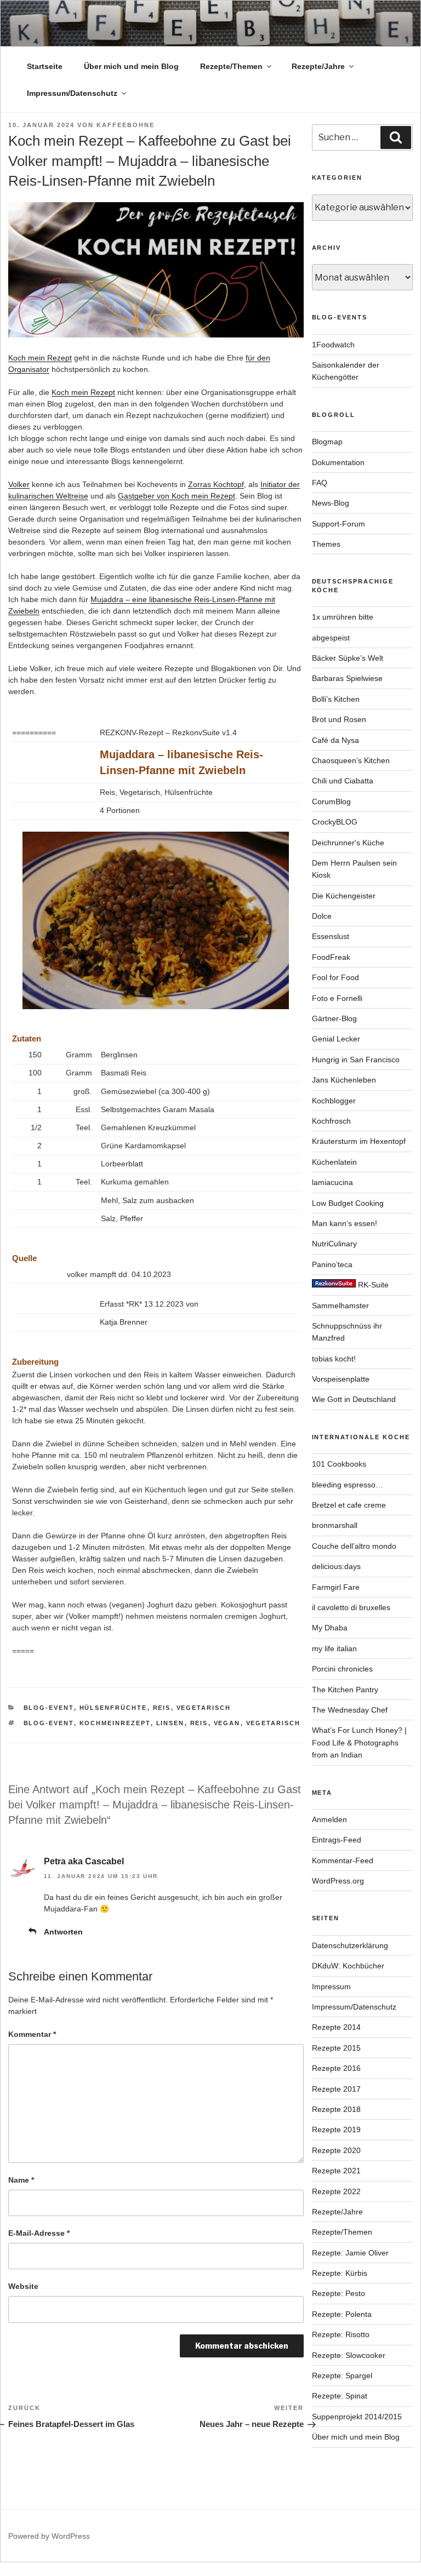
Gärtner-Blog (334, 1018)
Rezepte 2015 (336, 2048)
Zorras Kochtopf (216, 484)
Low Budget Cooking (348, 1203)
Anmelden (329, 1819)
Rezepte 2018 (336, 2109)
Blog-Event (49, 1708)
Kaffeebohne (126, 125)
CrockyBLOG (335, 822)
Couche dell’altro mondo (354, 1546)
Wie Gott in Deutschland (354, 1399)
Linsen (170, 1723)
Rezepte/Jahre (318, 66)
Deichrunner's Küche (348, 843)
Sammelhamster (340, 1306)
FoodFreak (331, 957)
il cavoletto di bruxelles (351, 1607)
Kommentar (32, 2034)
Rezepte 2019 (336, 2130)
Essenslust (331, 936)
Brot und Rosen (339, 719)
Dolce (322, 916)
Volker (19, 484)
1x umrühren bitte (343, 617)
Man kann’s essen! (345, 1223)
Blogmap (327, 442)
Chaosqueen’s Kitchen (351, 760)
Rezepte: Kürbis (340, 2273)
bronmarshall (335, 1525)
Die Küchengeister (344, 896)
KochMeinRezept (115, 1723)
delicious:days (336, 1566)
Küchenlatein (334, 1162)
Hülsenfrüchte (113, 1708)
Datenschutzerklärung (350, 1945)
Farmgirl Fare (336, 1587)
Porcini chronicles (342, 1669)
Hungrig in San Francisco (356, 1060)
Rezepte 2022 (336, 2191)
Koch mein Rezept (40, 358)
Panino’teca (332, 1264)
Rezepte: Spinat (340, 2396)
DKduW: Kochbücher (348, 1966)
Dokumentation (338, 462)
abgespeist (331, 638)
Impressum (331, 1987)
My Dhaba (330, 1628)
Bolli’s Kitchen (336, 699)
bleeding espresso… (348, 1485)
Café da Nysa (335, 740)
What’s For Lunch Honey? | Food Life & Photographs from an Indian (359, 1742)
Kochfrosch (331, 1121)
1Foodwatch (333, 345)
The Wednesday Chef (350, 1710)
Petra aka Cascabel (84, 1861)
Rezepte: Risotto (341, 2334)
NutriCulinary (334, 1244)
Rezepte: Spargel (342, 2375)
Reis (162, 1708)
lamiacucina (332, 1182)
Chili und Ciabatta (343, 781)
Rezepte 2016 (336, 2068)
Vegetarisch (204, 1708)
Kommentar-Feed (343, 1861)
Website (23, 2286)
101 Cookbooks (339, 1464)
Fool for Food (335, 977)
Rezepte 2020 (336, 2150)
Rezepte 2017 (336, 2089)
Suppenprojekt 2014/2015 (357, 2417)
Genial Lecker (336, 1039)
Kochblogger (334, 1101)
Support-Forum (338, 524)
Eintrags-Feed (337, 1840)
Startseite (45, 66)
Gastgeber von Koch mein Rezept (177, 496)
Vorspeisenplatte (341, 1379)
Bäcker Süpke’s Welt (348, 658)
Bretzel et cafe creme (349, 1505)
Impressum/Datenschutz (72, 93)
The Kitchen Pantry (345, 1690)
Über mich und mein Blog (131, 66)
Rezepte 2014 (336, 2027)
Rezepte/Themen (231, 66)
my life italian (334, 1648)
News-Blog (331, 503)
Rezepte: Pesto (338, 2293)
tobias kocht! (334, 1359)
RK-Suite (372, 1285)
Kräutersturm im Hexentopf (359, 1141)
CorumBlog (331, 802)
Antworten (63, 1932)
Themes (326, 544)
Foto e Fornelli (337, 998)
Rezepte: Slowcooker (349, 2355)
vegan (227, 1723)
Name (21, 2180)
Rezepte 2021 (336, 2171)
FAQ (320, 483)
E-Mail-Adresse (39, 2233)
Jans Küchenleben (344, 1080)
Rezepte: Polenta (342, 2314)
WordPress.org (338, 1881)
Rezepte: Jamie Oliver (350, 2253)
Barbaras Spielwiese (347, 678)
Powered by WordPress (49, 2536)
